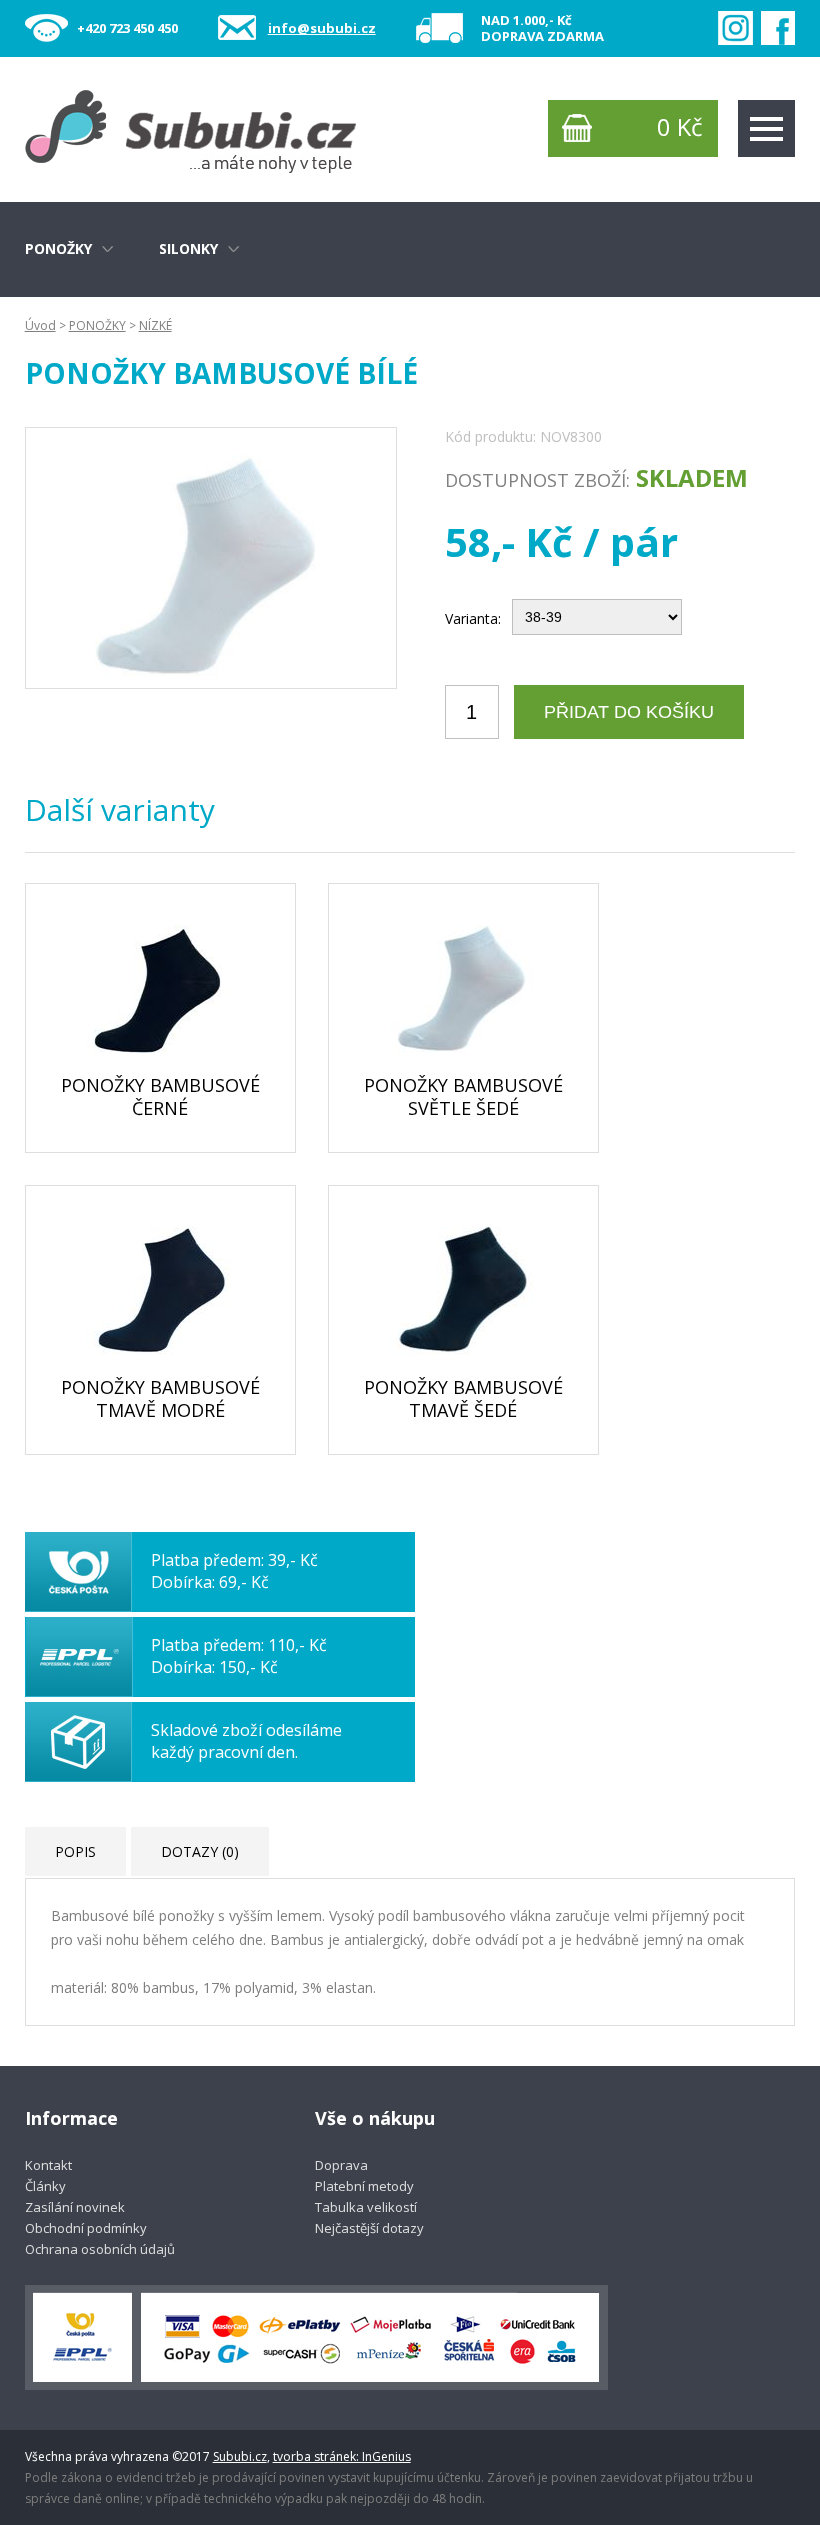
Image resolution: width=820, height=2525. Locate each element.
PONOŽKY (97, 325)
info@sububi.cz (322, 28)
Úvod (40, 325)
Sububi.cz (240, 2456)
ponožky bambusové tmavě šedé (463, 1398)
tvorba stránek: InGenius (342, 2456)
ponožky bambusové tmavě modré (160, 1398)
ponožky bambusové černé (160, 1096)
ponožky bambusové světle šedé (463, 1096)
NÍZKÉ (155, 325)
